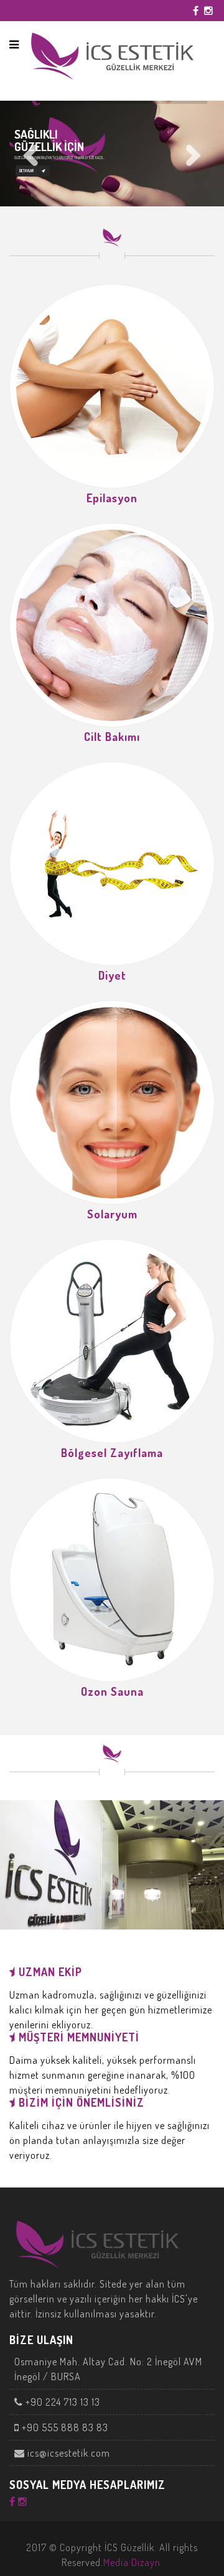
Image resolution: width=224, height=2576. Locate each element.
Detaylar (26, 171)
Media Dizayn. (133, 2562)
